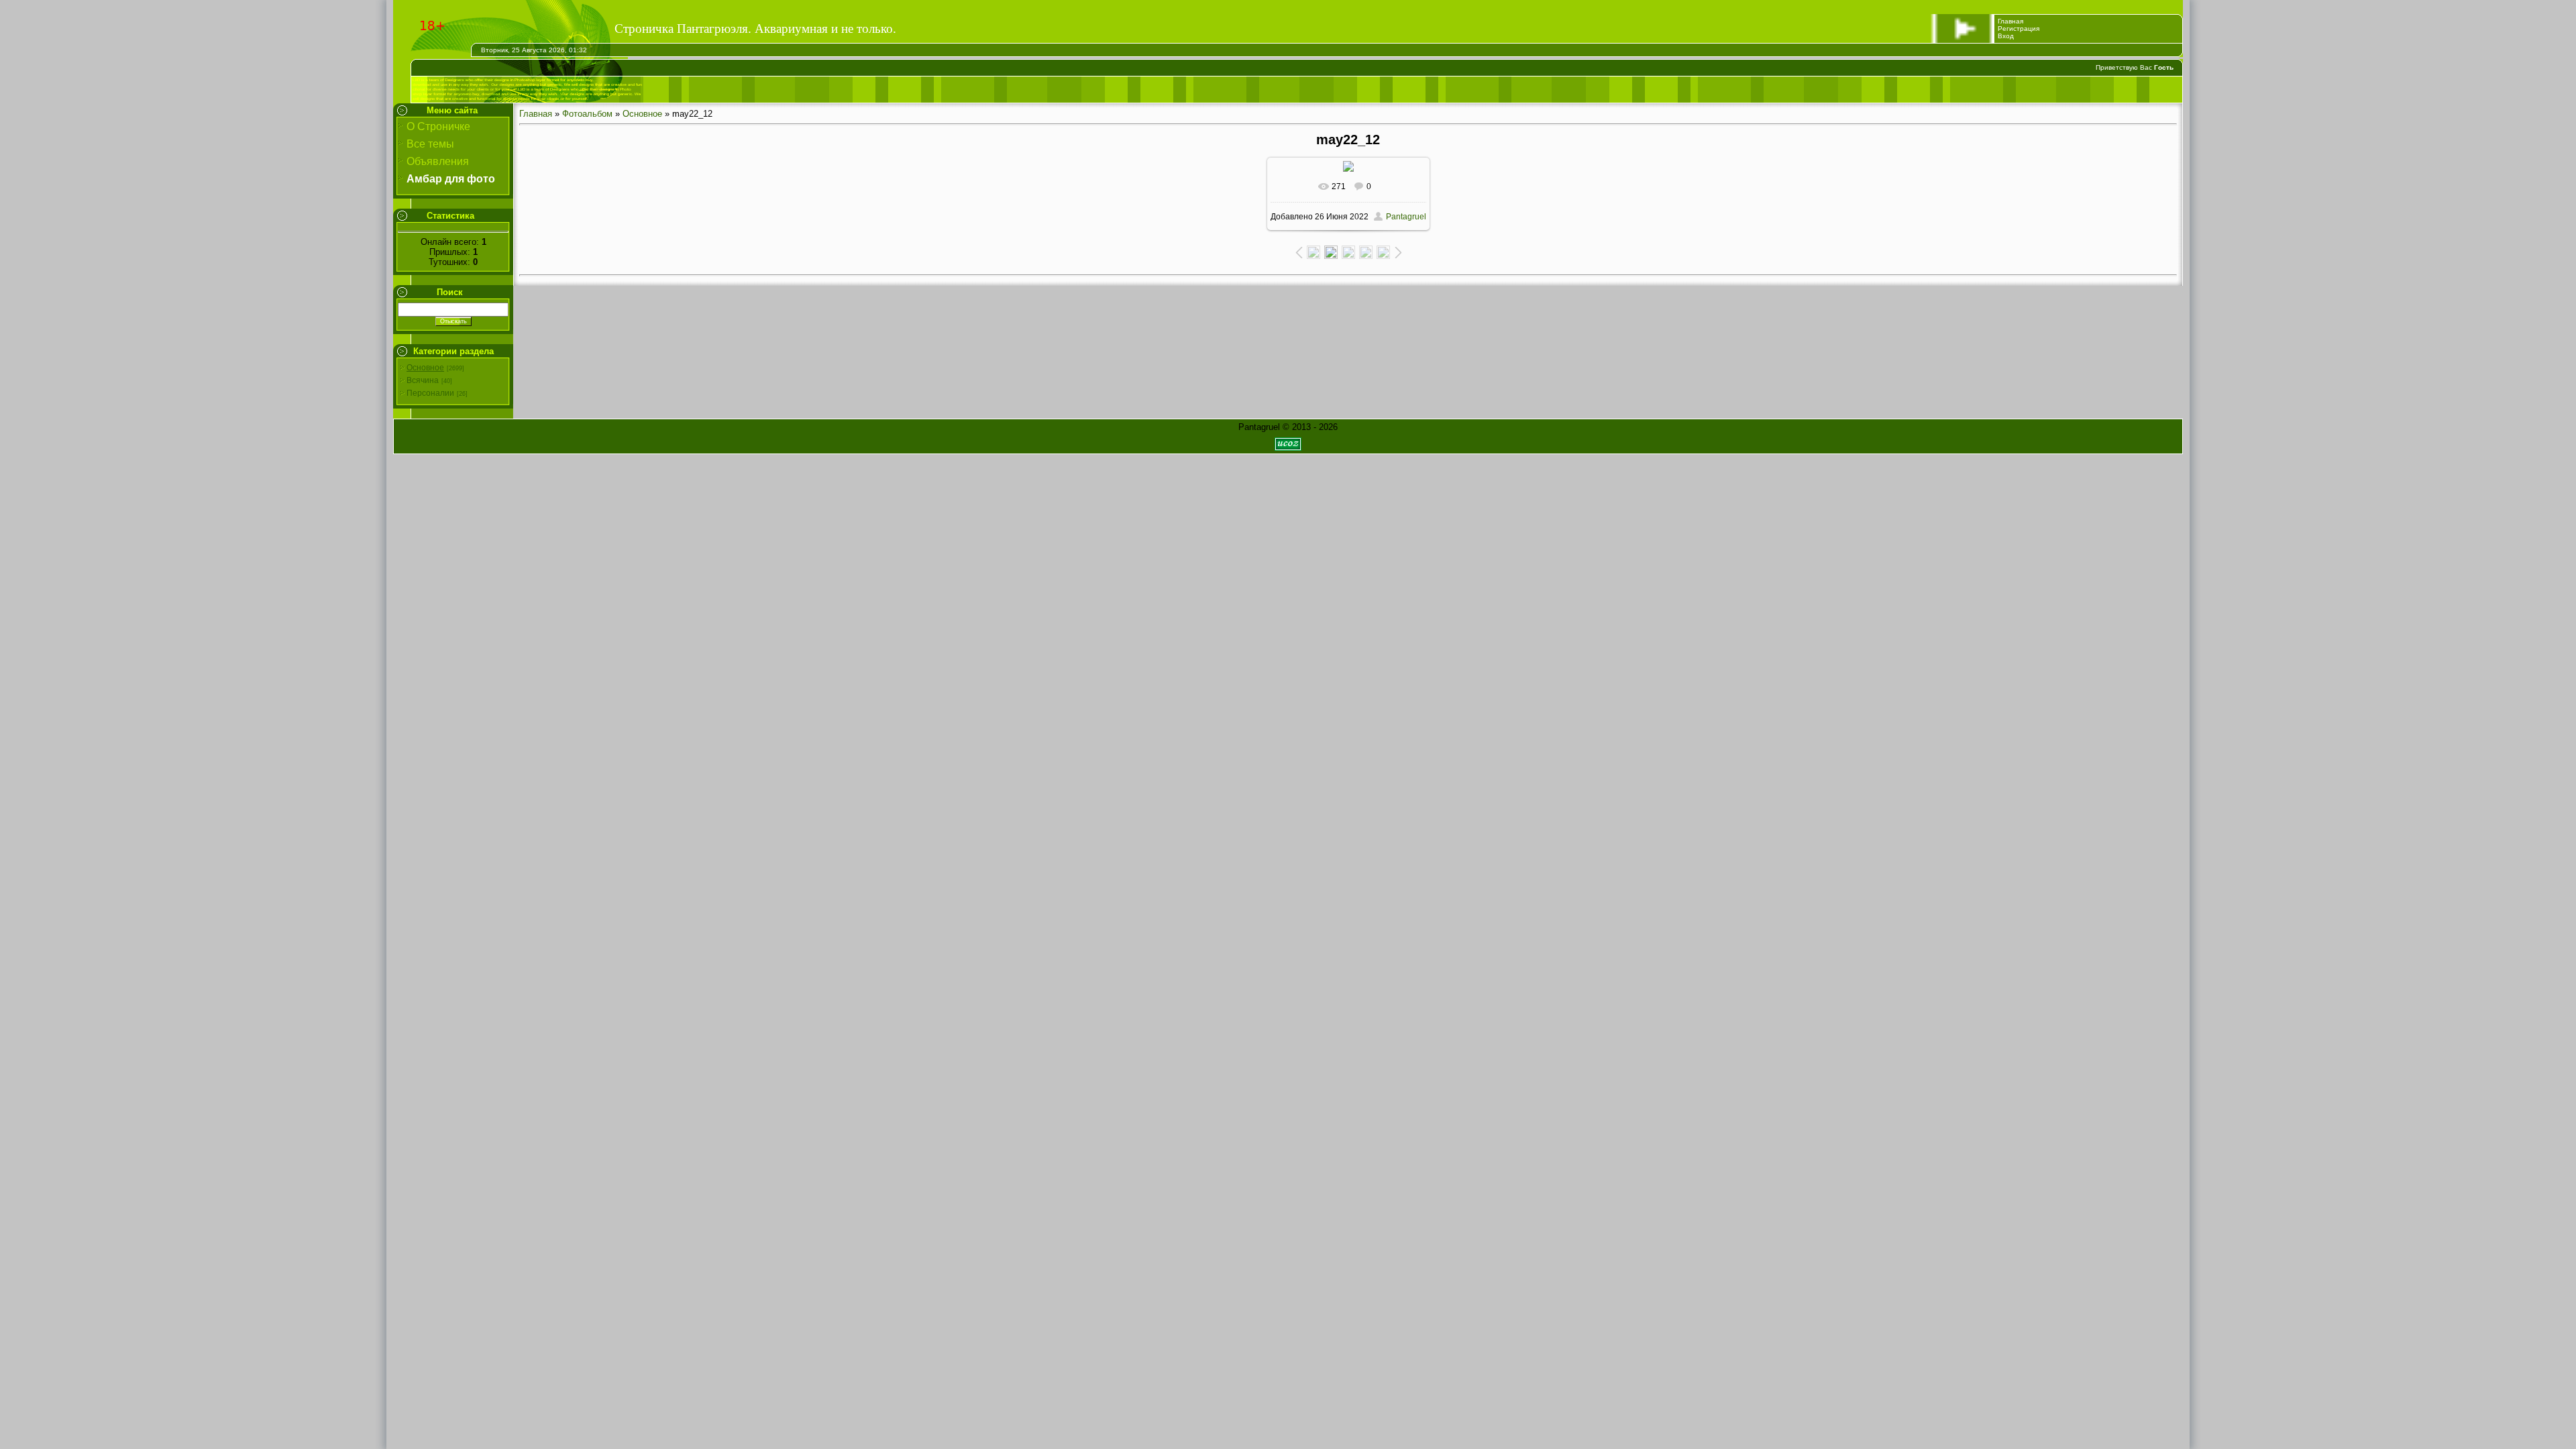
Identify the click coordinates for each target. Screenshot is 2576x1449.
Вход (2006, 36)
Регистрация (2019, 29)
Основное (425, 368)
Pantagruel (1406, 217)
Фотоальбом (587, 114)
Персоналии (430, 393)
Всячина (423, 380)
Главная (2010, 21)
